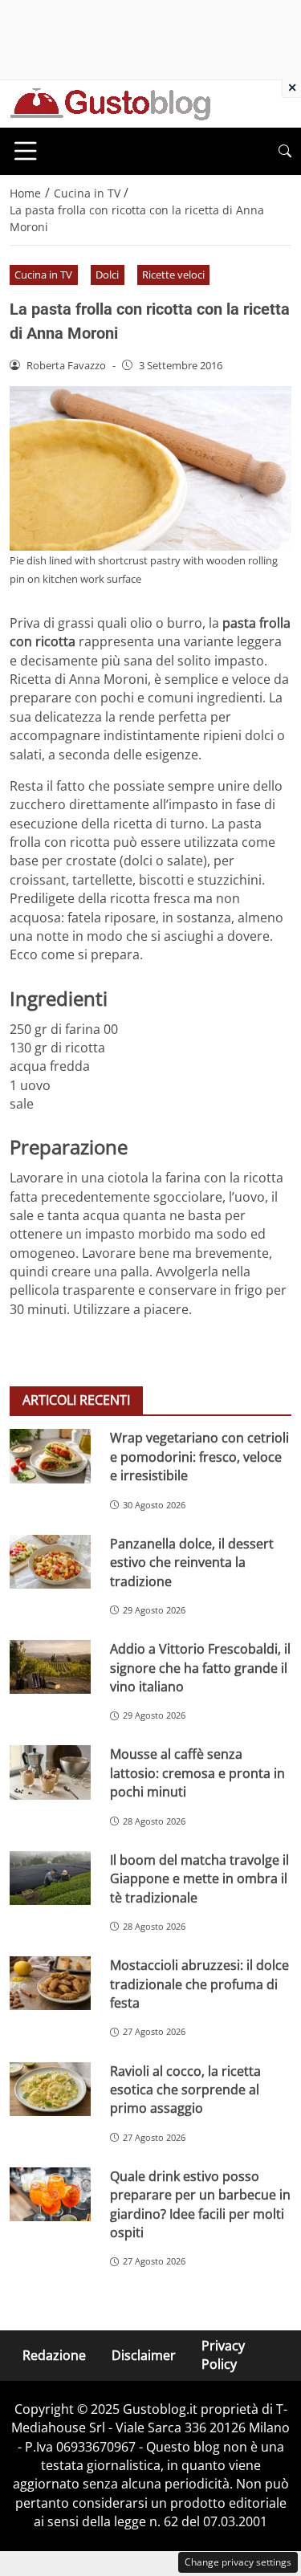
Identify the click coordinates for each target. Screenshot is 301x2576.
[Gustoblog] (110, 103)
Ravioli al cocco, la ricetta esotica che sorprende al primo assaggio (185, 2090)
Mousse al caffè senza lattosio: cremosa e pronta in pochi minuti (197, 1773)
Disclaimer (144, 2354)
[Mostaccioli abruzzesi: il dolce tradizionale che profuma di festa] (50, 1983)
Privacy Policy (223, 2355)
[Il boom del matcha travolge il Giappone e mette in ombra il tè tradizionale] (50, 1878)
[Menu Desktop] (26, 151)
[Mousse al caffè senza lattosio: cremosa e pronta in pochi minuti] (50, 1772)
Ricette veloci (173, 275)
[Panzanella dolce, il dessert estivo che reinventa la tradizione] (50, 1562)
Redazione (54, 2354)
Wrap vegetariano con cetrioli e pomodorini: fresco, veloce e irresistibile (199, 1457)
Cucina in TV (43, 275)
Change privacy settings (238, 2562)
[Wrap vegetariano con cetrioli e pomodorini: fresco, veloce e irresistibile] (50, 1456)
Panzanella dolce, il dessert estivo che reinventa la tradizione (192, 1563)
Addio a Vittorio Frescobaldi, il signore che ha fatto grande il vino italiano (200, 1668)
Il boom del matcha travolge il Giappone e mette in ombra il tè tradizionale (199, 1879)
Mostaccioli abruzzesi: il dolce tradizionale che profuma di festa (199, 1984)
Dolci (107, 275)
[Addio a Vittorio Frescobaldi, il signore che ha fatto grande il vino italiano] (50, 1667)
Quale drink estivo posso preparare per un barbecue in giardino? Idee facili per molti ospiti (200, 2204)
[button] (285, 151)
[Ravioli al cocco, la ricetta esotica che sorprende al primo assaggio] (50, 2089)
